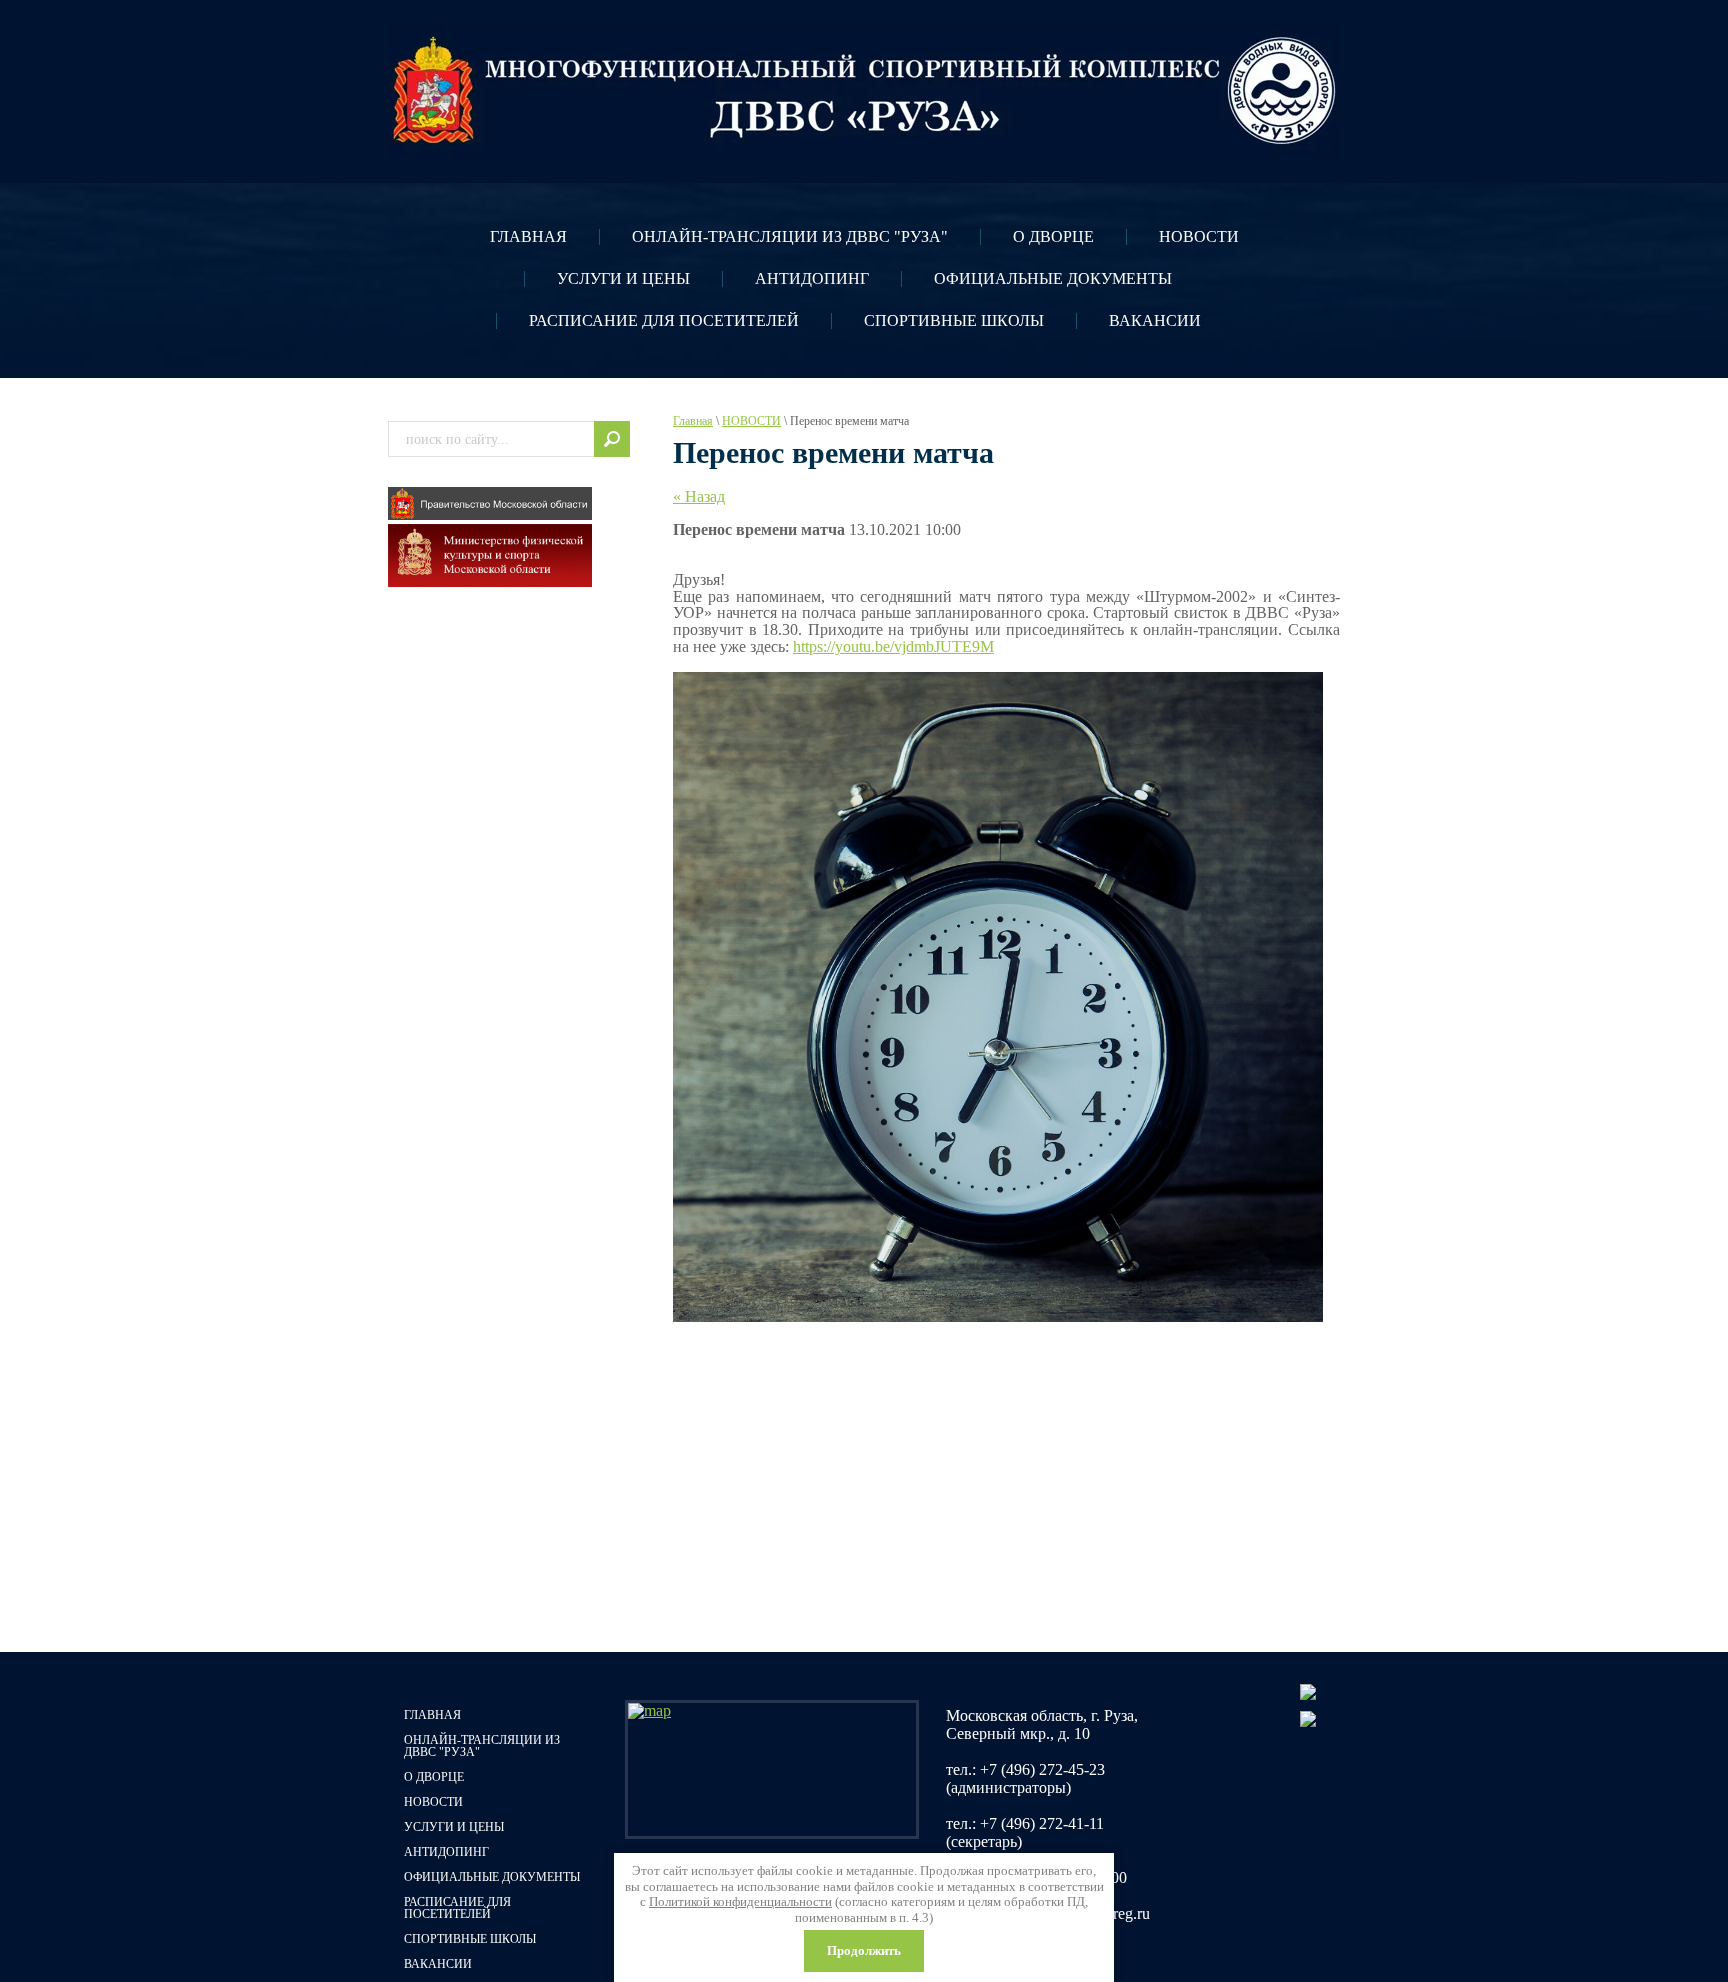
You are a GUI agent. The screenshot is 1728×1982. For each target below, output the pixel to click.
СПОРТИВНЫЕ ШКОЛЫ (954, 320)
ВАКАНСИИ (1155, 320)
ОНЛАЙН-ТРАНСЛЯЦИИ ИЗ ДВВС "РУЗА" (790, 236)
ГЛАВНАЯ (528, 236)
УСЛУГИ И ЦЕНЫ (623, 278)
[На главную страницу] (864, 91)
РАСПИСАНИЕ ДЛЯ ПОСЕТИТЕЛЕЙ (664, 320)
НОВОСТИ (1199, 236)
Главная (693, 421)
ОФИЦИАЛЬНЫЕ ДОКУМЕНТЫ (1053, 278)
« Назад (699, 496)
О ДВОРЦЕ (1053, 236)
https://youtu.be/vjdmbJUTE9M (893, 646)
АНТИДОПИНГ (812, 278)
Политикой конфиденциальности (740, 1901)
